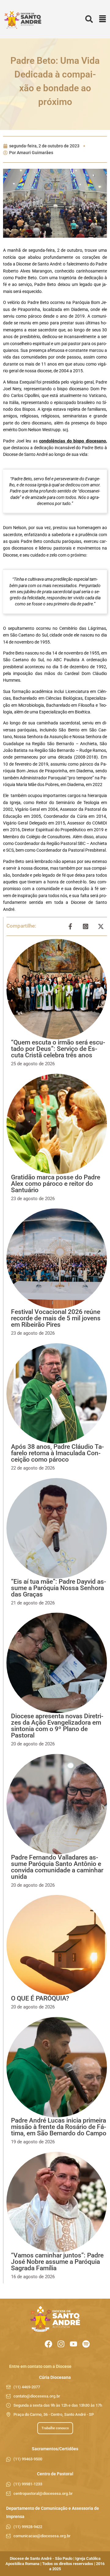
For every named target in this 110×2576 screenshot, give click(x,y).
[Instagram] (61, 2344)
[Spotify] (86, 2344)
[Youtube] (73, 2344)
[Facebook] (48, 2344)
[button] (103, 19)
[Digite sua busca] (89, 19)
